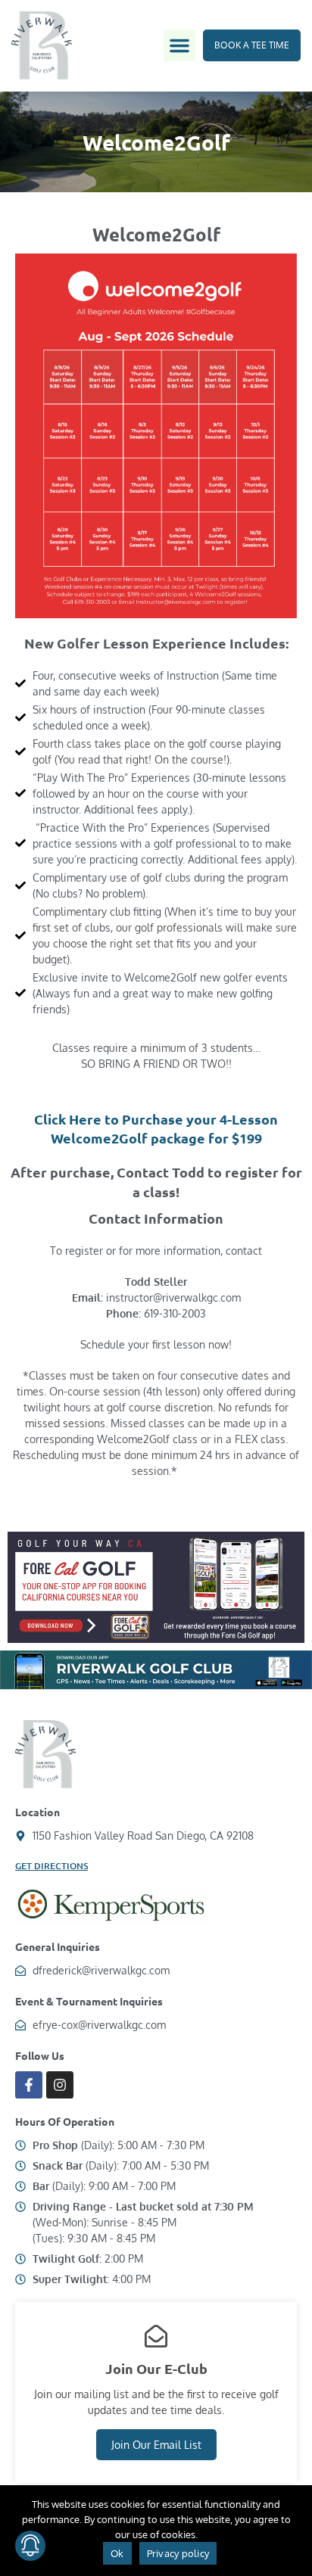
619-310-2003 (175, 1313)
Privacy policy (178, 2553)
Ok (117, 2553)
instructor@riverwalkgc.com (173, 1297)
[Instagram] (60, 2085)
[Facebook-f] (29, 2085)
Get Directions (51, 1866)
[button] (179, 45)
